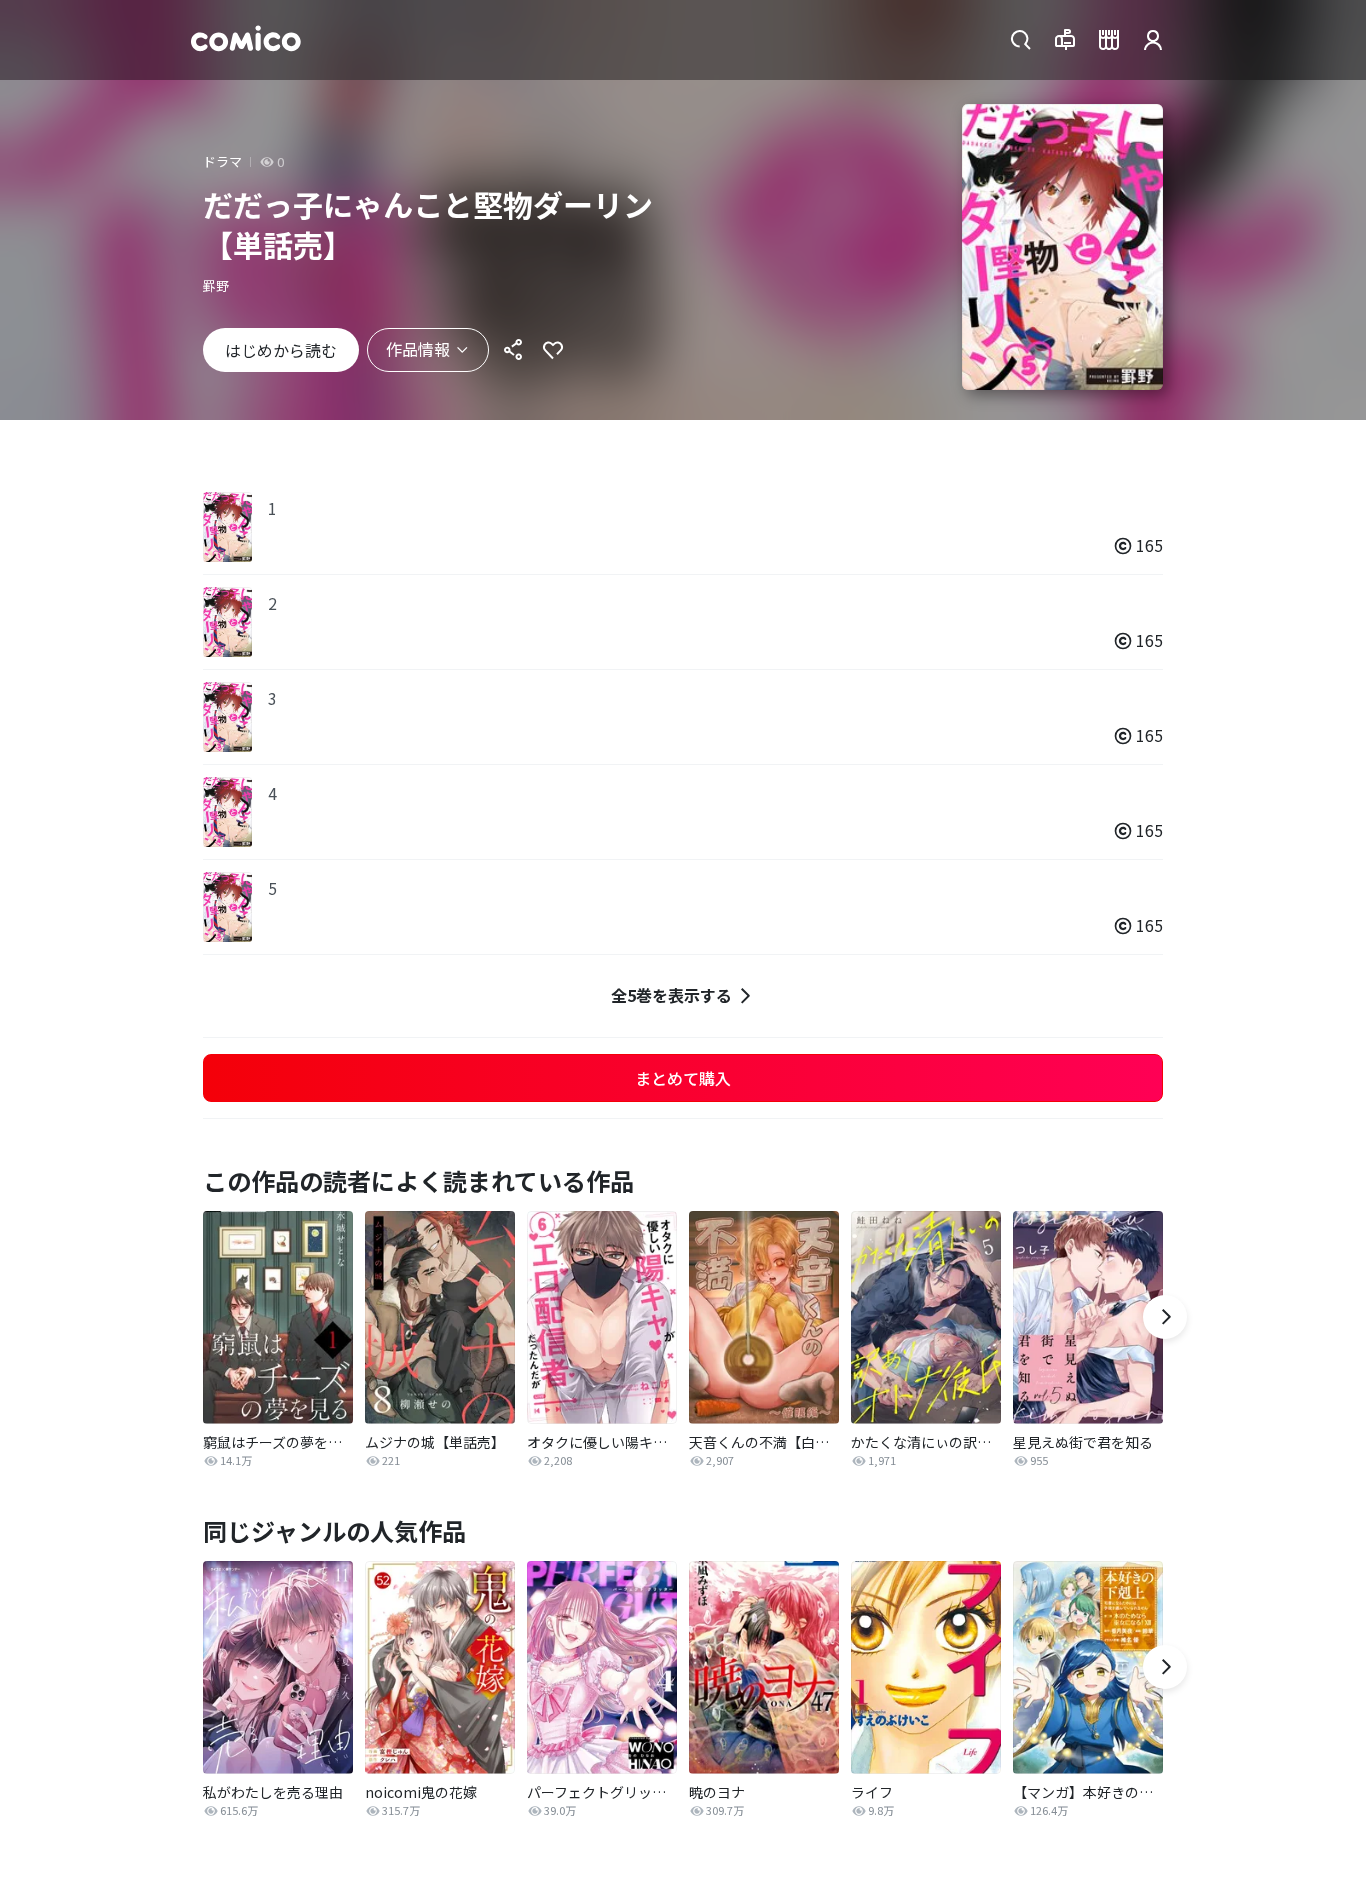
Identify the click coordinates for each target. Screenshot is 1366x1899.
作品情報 (418, 349)
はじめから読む (281, 350)
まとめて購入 (683, 1078)
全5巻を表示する (671, 995)
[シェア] (513, 350)
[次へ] (1165, 1317)
